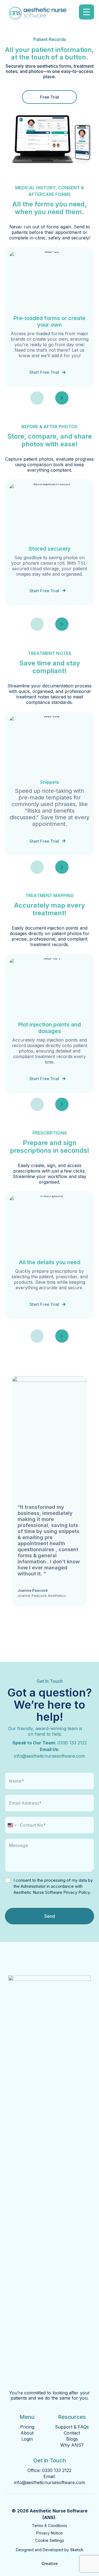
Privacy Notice (50, 2533)
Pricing (27, 2427)
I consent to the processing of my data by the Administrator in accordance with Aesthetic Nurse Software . (53, 1886)
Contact (72, 2433)
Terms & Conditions (50, 2526)
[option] (50, 317)
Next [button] (62, 398)
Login (27, 2439)
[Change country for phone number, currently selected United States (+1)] (12, 1825)
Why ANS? (72, 2445)
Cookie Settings (50, 2540)
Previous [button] (37, 398)
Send (50, 1916)
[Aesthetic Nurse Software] (38, 15)
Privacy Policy (76, 1892)
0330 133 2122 (72, 1743)
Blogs (72, 2439)
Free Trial (50, 97)
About (27, 2433)
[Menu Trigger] (86, 12)
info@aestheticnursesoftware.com (50, 1756)
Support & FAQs (72, 2427)
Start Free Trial (44, 372)
